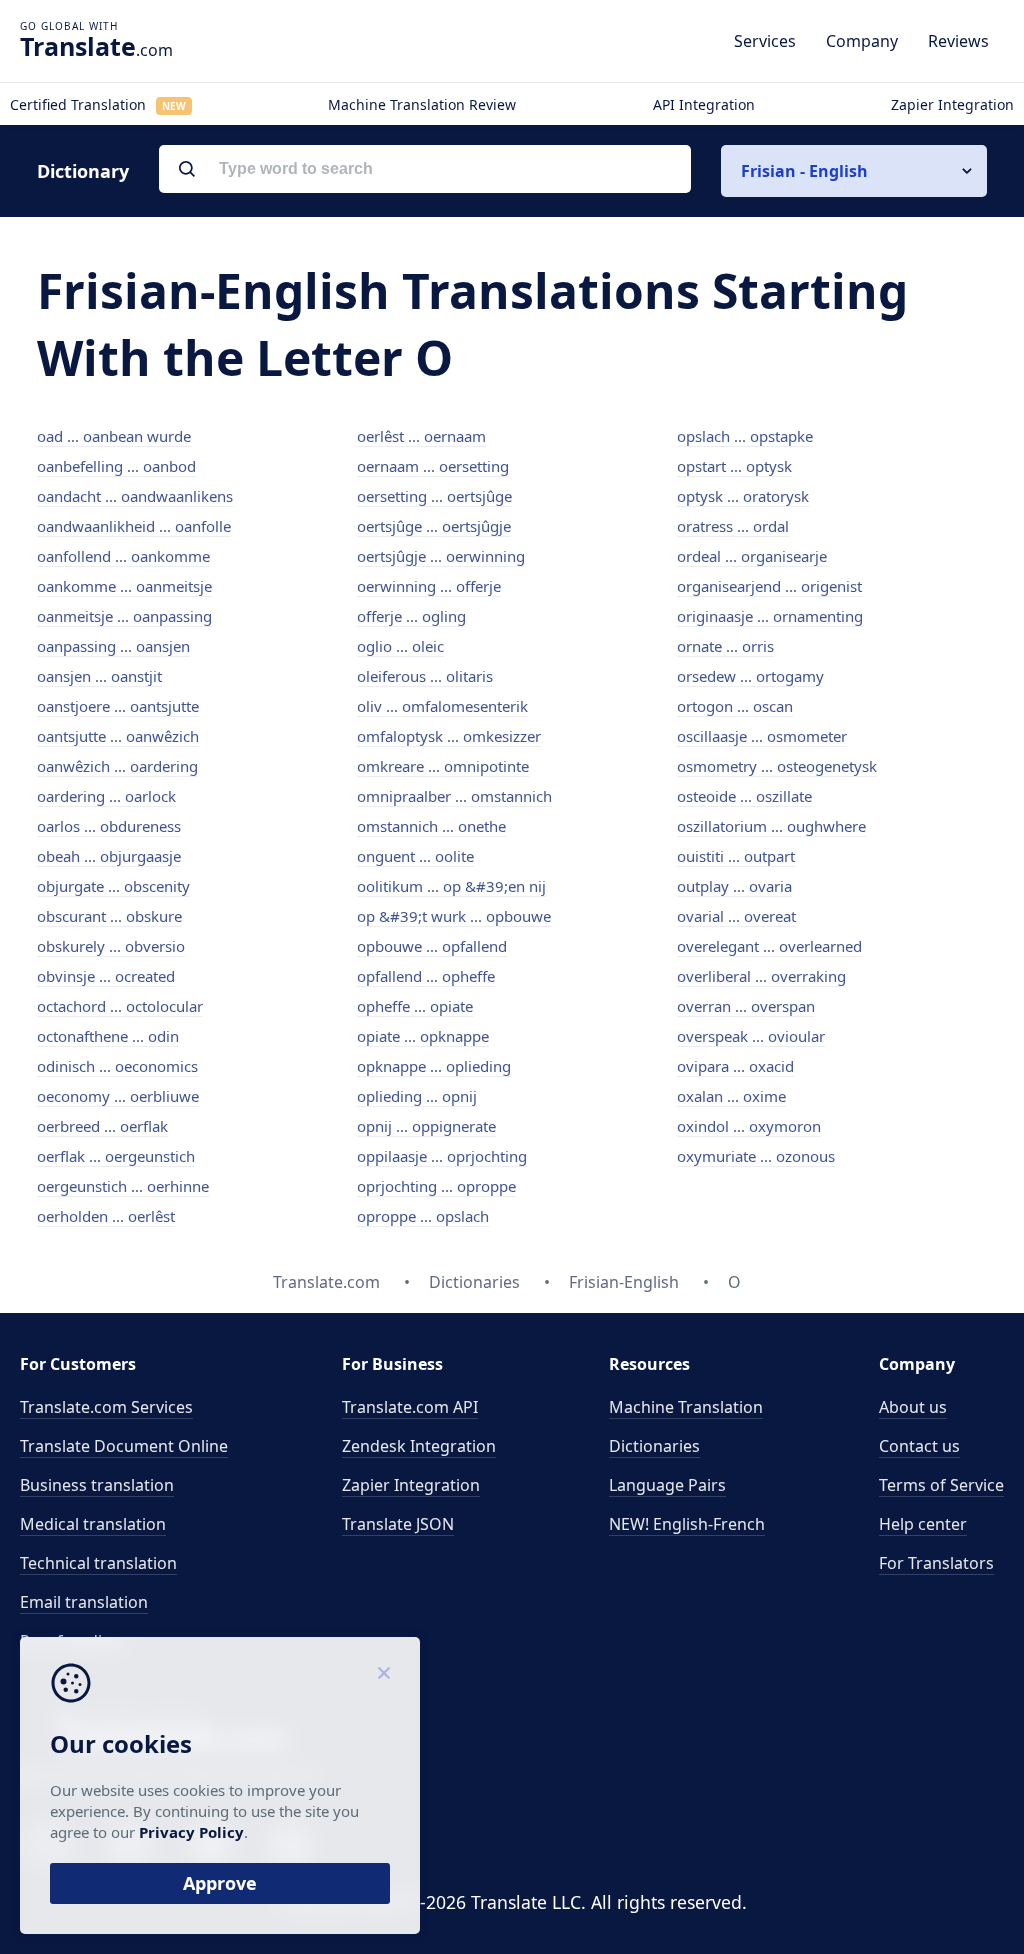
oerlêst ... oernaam (421, 436)
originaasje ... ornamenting (770, 616)
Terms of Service (941, 1485)
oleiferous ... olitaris (425, 676)
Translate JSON (398, 1524)
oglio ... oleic (400, 646)
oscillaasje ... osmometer (762, 736)
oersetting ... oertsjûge (434, 496)
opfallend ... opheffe (426, 976)
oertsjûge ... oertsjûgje (434, 526)
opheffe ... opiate (415, 1006)
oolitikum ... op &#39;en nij (451, 886)
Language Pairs (667, 1485)
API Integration (704, 104)
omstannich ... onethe (431, 826)
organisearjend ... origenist (769, 586)
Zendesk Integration (419, 1446)
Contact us (919, 1446)
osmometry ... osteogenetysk (777, 766)
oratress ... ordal (733, 526)
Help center (923, 1524)
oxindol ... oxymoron (749, 1126)
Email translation (84, 1602)
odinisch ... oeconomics (117, 1066)
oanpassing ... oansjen (113, 646)
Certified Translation (98, 104)
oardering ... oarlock (106, 796)
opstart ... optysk (734, 466)
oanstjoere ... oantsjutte (118, 706)
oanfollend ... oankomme (123, 556)
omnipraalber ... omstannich (454, 796)
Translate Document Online (124, 1446)
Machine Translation (686, 1407)
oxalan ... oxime (731, 1096)
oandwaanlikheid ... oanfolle (134, 526)
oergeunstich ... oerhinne (123, 1186)
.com (96, 46)
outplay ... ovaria (734, 886)
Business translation (97, 1485)
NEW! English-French (687, 1524)
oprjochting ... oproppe (436, 1186)
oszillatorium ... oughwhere (771, 826)
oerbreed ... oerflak (102, 1126)
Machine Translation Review (422, 104)
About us (913, 1407)
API (410, 1407)
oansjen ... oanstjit (99, 676)
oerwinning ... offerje (429, 586)
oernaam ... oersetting (433, 466)
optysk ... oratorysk (743, 496)
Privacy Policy (191, 1832)
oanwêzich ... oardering (117, 766)
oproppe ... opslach (423, 1216)
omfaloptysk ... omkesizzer (449, 736)
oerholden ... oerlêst (106, 1216)
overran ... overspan (746, 1006)
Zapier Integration (952, 104)
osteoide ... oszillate (744, 796)
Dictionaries (654, 1446)
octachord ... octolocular (120, 1006)
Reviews (958, 41)
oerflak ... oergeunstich (116, 1156)
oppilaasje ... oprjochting (442, 1156)
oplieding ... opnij (417, 1096)
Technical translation (98, 1563)
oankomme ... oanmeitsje (124, 586)
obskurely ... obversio (111, 946)
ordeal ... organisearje (752, 556)
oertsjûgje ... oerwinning (441, 556)
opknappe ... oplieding (434, 1066)
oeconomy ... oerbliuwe (118, 1096)
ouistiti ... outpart (736, 856)
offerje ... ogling (411, 616)
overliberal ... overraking (761, 976)
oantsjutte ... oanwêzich (118, 736)
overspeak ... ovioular (751, 1036)
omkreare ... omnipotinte (443, 766)
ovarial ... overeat (736, 916)
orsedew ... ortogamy (750, 676)
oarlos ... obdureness (109, 826)
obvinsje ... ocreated (106, 976)
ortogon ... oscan (735, 706)
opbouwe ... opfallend (432, 946)
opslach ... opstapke (745, 436)
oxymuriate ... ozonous (756, 1156)
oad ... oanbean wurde (114, 436)
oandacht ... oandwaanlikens (135, 496)
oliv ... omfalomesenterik (442, 706)
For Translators (936, 1563)
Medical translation (93, 1524)
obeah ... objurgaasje (109, 856)
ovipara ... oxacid (735, 1066)
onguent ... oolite (415, 856)
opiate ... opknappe (423, 1036)
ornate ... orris (725, 646)
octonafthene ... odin (108, 1036)
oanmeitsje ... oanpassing (124, 616)
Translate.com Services (106, 1407)
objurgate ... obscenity (113, 886)
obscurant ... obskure (109, 916)
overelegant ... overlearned (769, 946)
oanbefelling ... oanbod (116, 466)
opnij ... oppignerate (426, 1126)
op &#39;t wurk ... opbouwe (454, 916)
